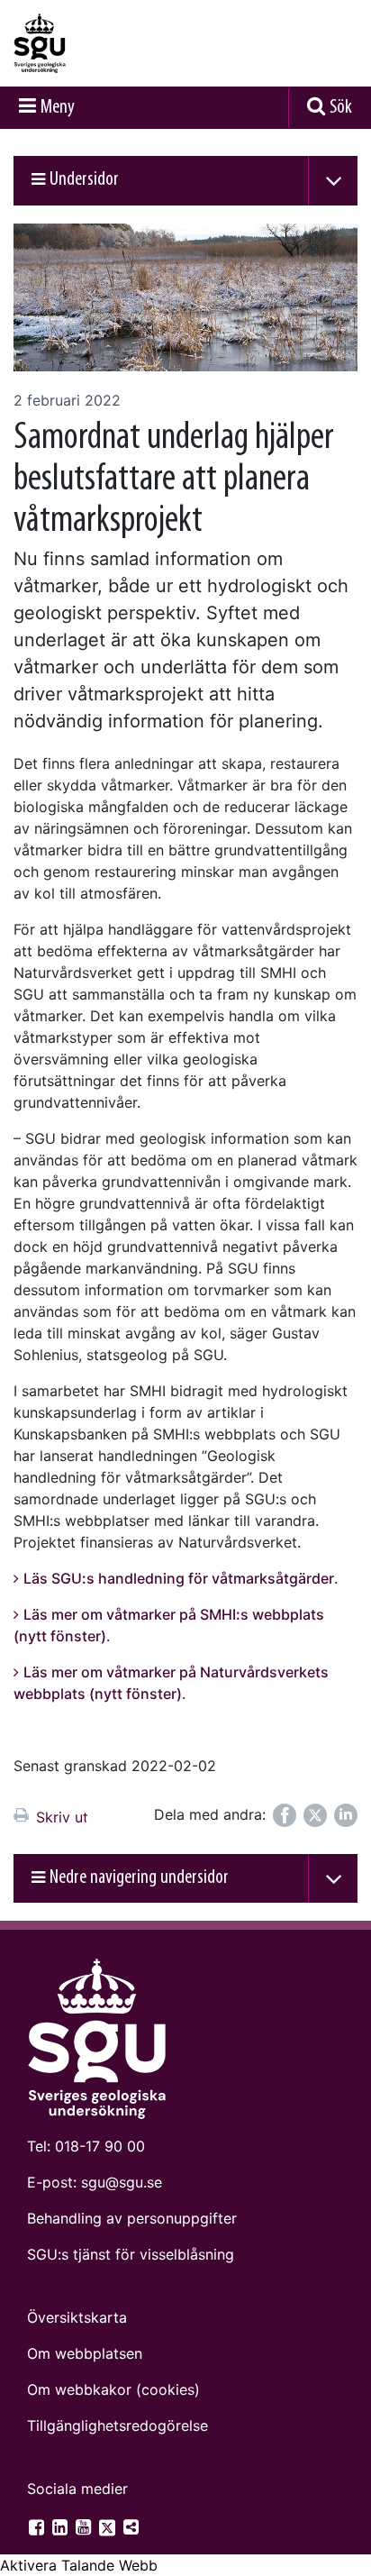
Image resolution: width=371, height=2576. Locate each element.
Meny (58, 108)
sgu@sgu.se (122, 2182)
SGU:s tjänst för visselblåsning (131, 2254)
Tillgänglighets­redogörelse (118, 2425)
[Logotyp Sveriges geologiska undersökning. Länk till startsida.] (86, 43)
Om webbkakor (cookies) (113, 2389)
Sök (341, 108)
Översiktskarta (77, 2317)
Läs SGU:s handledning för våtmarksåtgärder (179, 1578)
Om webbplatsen (85, 2353)
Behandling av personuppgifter (132, 2218)
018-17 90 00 (100, 2146)
